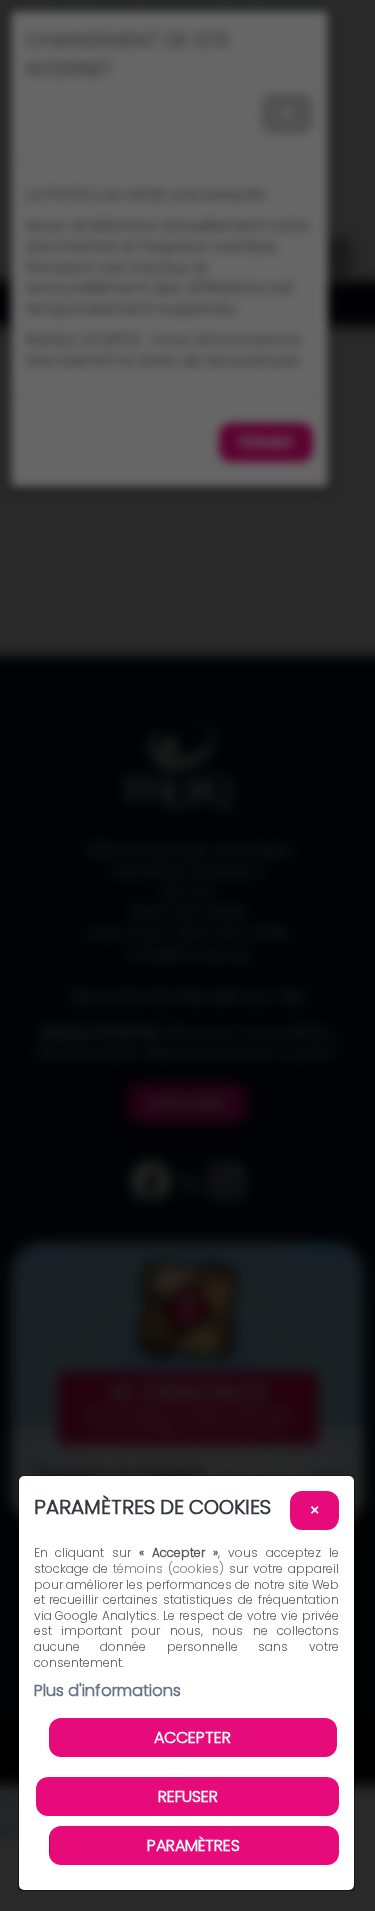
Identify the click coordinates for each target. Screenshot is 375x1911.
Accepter (192, 1737)
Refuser (188, 1796)
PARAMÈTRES (193, 1845)
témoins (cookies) (168, 1568)
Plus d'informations (107, 1690)
